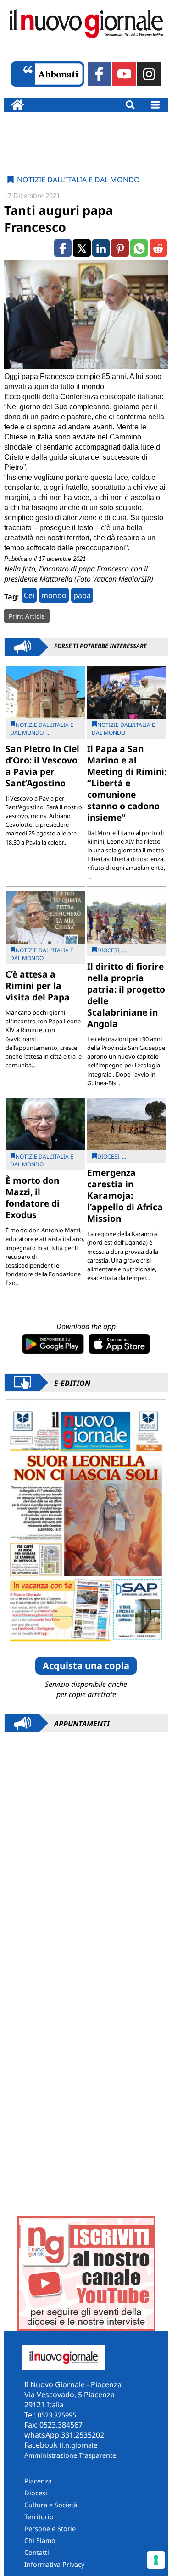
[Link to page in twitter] (82, 248)
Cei (29, 595)
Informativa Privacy (54, 2564)
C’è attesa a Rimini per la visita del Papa (38, 986)
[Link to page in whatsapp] (139, 248)
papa (82, 595)
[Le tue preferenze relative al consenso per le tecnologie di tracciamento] (156, 2560)
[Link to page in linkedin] (101, 248)
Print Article (27, 616)
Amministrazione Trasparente (70, 2455)
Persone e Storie (50, 2529)
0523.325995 (57, 2415)
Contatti (37, 2552)
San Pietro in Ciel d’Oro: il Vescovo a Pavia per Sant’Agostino (42, 766)
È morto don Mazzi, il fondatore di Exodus (33, 1197)
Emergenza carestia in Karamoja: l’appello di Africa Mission (125, 1195)
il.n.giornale (78, 2445)
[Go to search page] (130, 105)
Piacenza (38, 2481)
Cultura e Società (51, 2505)
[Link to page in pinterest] (120, 248)
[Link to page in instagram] (149, 74)
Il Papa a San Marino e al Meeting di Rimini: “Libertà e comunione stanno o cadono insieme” (127, 783)
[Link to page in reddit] (158, 248)
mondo (54, 595)
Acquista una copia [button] (86, 1666)
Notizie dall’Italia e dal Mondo (78, 180)
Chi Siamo (40, 2540)
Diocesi (36, 2493)
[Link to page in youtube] (124, 74)
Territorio (39, 2517)
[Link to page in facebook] (99, 74)
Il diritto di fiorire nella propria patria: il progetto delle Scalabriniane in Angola (126, 995)
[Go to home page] (17, 105)
